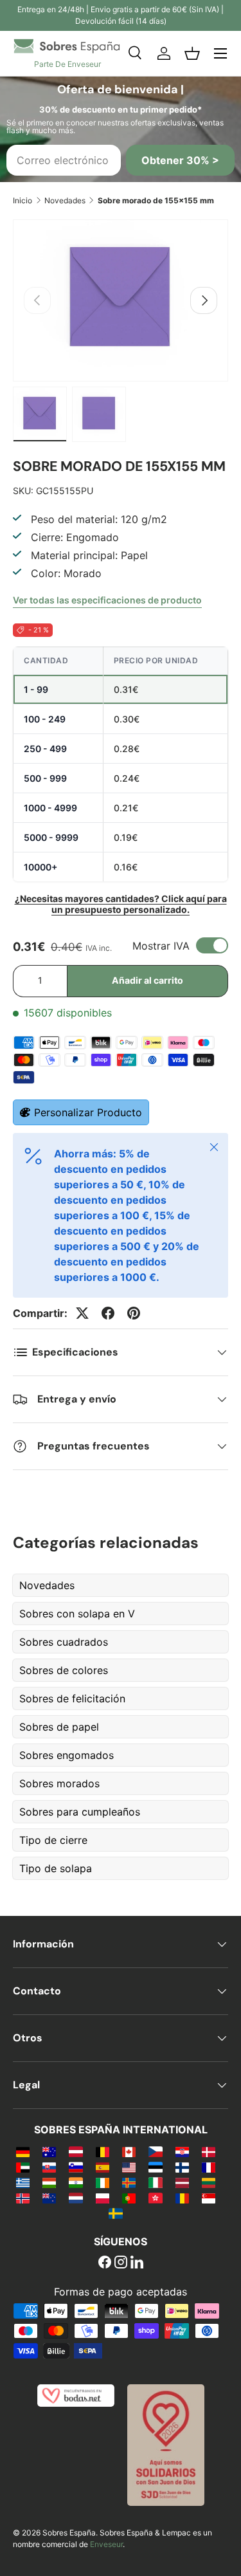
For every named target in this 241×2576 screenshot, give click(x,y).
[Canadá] (129, 2151)
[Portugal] (129, 2198)
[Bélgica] (103, 2151)
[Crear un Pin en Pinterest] (134, 1313)
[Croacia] (182, 2151)
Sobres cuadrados (64, 1642)
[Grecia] (23, 2182)
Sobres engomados (67, 1755)
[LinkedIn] (137, 2263)
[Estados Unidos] (129, 2167)
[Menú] (220, 53)
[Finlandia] (182, 2167)
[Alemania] (23, 2151)
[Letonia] (182, 2182)
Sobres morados (59, 1783)
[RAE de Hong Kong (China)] (155, 2198)
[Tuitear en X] (82, 1313)
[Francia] (209, 2167)
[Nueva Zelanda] (49, 2198)
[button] (192, 53)
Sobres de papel (59, 1727)
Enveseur (106, 2544)
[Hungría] (49, 2182)
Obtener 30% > (180, 160)
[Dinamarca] (209, 2151)
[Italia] (155, 2182)
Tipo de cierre (53, 1840)
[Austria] (76, 2151)
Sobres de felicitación (72, 1698)
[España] (103, 2167)
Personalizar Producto (88, 1112)
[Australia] (49, 2151)
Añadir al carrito (147, 980)
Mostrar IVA (161, 946)
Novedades (65, 200)
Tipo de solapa (56, 1868)
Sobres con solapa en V (77, 1614)
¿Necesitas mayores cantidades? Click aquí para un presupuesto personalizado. (121, 904)
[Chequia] (155, 2151)
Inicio (22, 200)
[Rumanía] (182, 2198)
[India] (76, 2182)
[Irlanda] (103, 2182)
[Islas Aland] (129, 2182)
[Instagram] (121, 2263)
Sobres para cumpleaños (80, 1812)
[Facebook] (105, 2263)
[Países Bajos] (76, 2198)
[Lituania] (209, 2182)
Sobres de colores (64, 1670)
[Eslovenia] (76, 2167)
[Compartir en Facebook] (108, 1313)
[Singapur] (209, 2198)
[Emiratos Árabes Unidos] (23, 2167)
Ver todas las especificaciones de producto (107, 600)
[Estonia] (155, 2167)
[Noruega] (23, 2198)
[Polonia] (103, 2198)
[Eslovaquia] (49, 2167)
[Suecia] (115, 2213)
